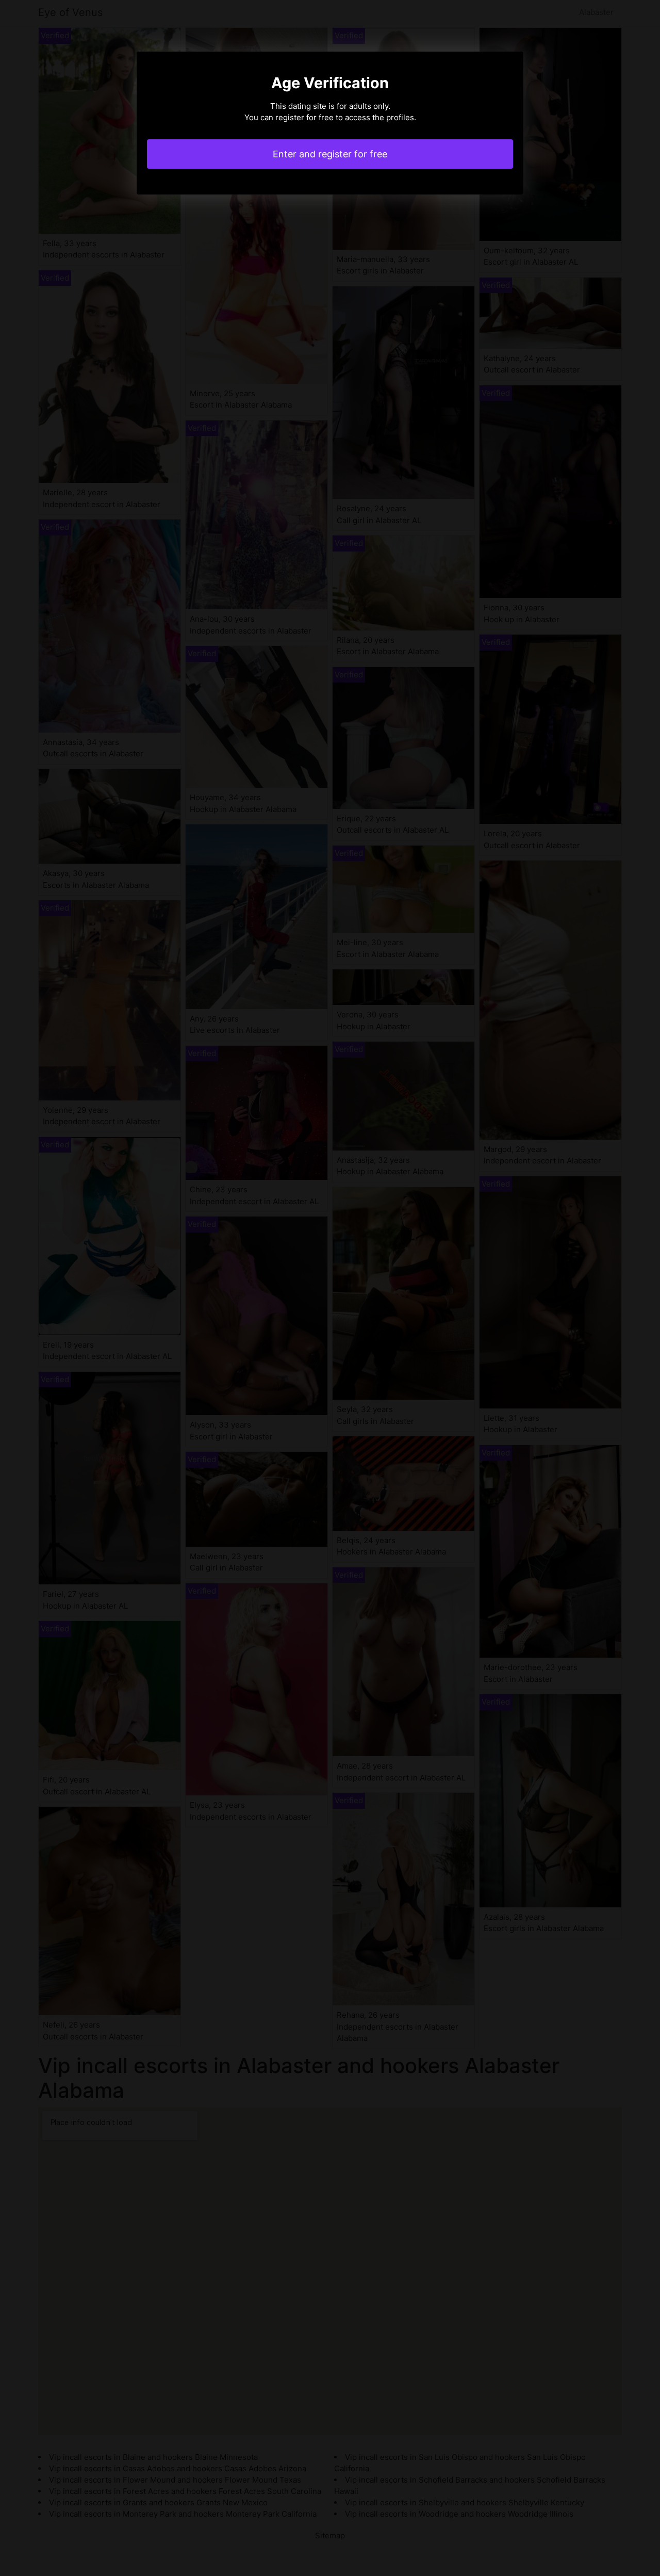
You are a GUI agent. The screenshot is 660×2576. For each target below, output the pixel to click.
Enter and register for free (330, 154)
